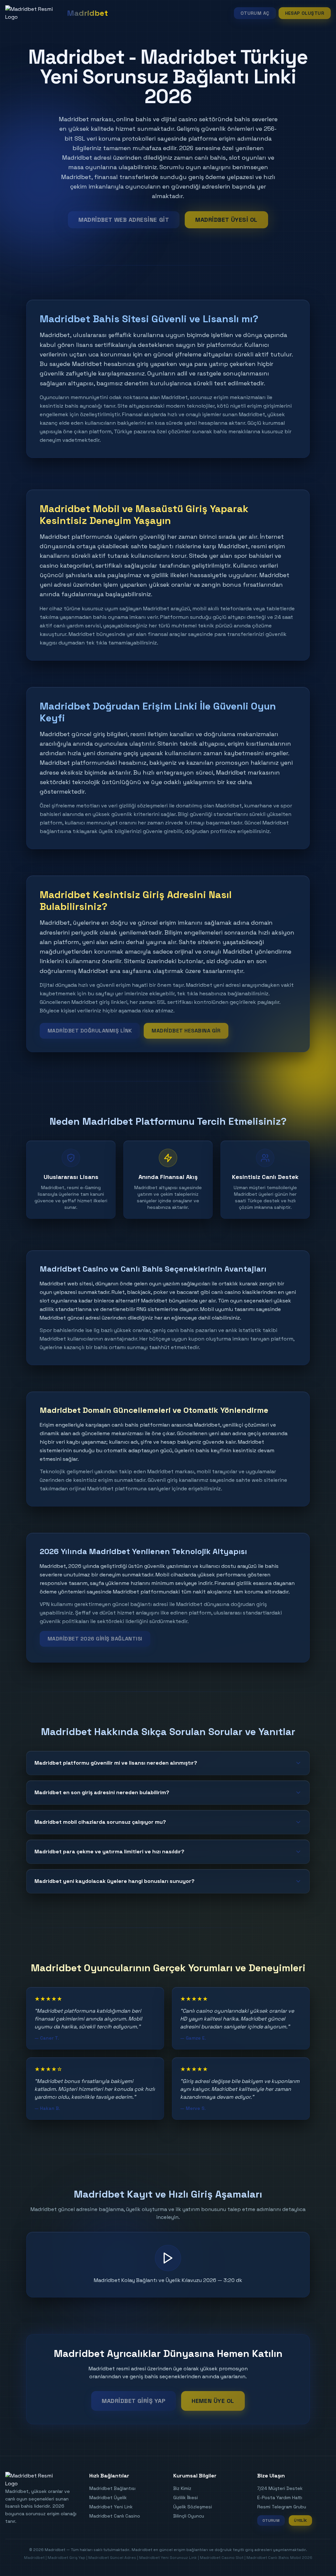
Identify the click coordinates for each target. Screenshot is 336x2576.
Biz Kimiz (182, 2488)
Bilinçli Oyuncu (189, 2516)
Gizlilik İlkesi (186, 2497)
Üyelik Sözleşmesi (193, 2507)
